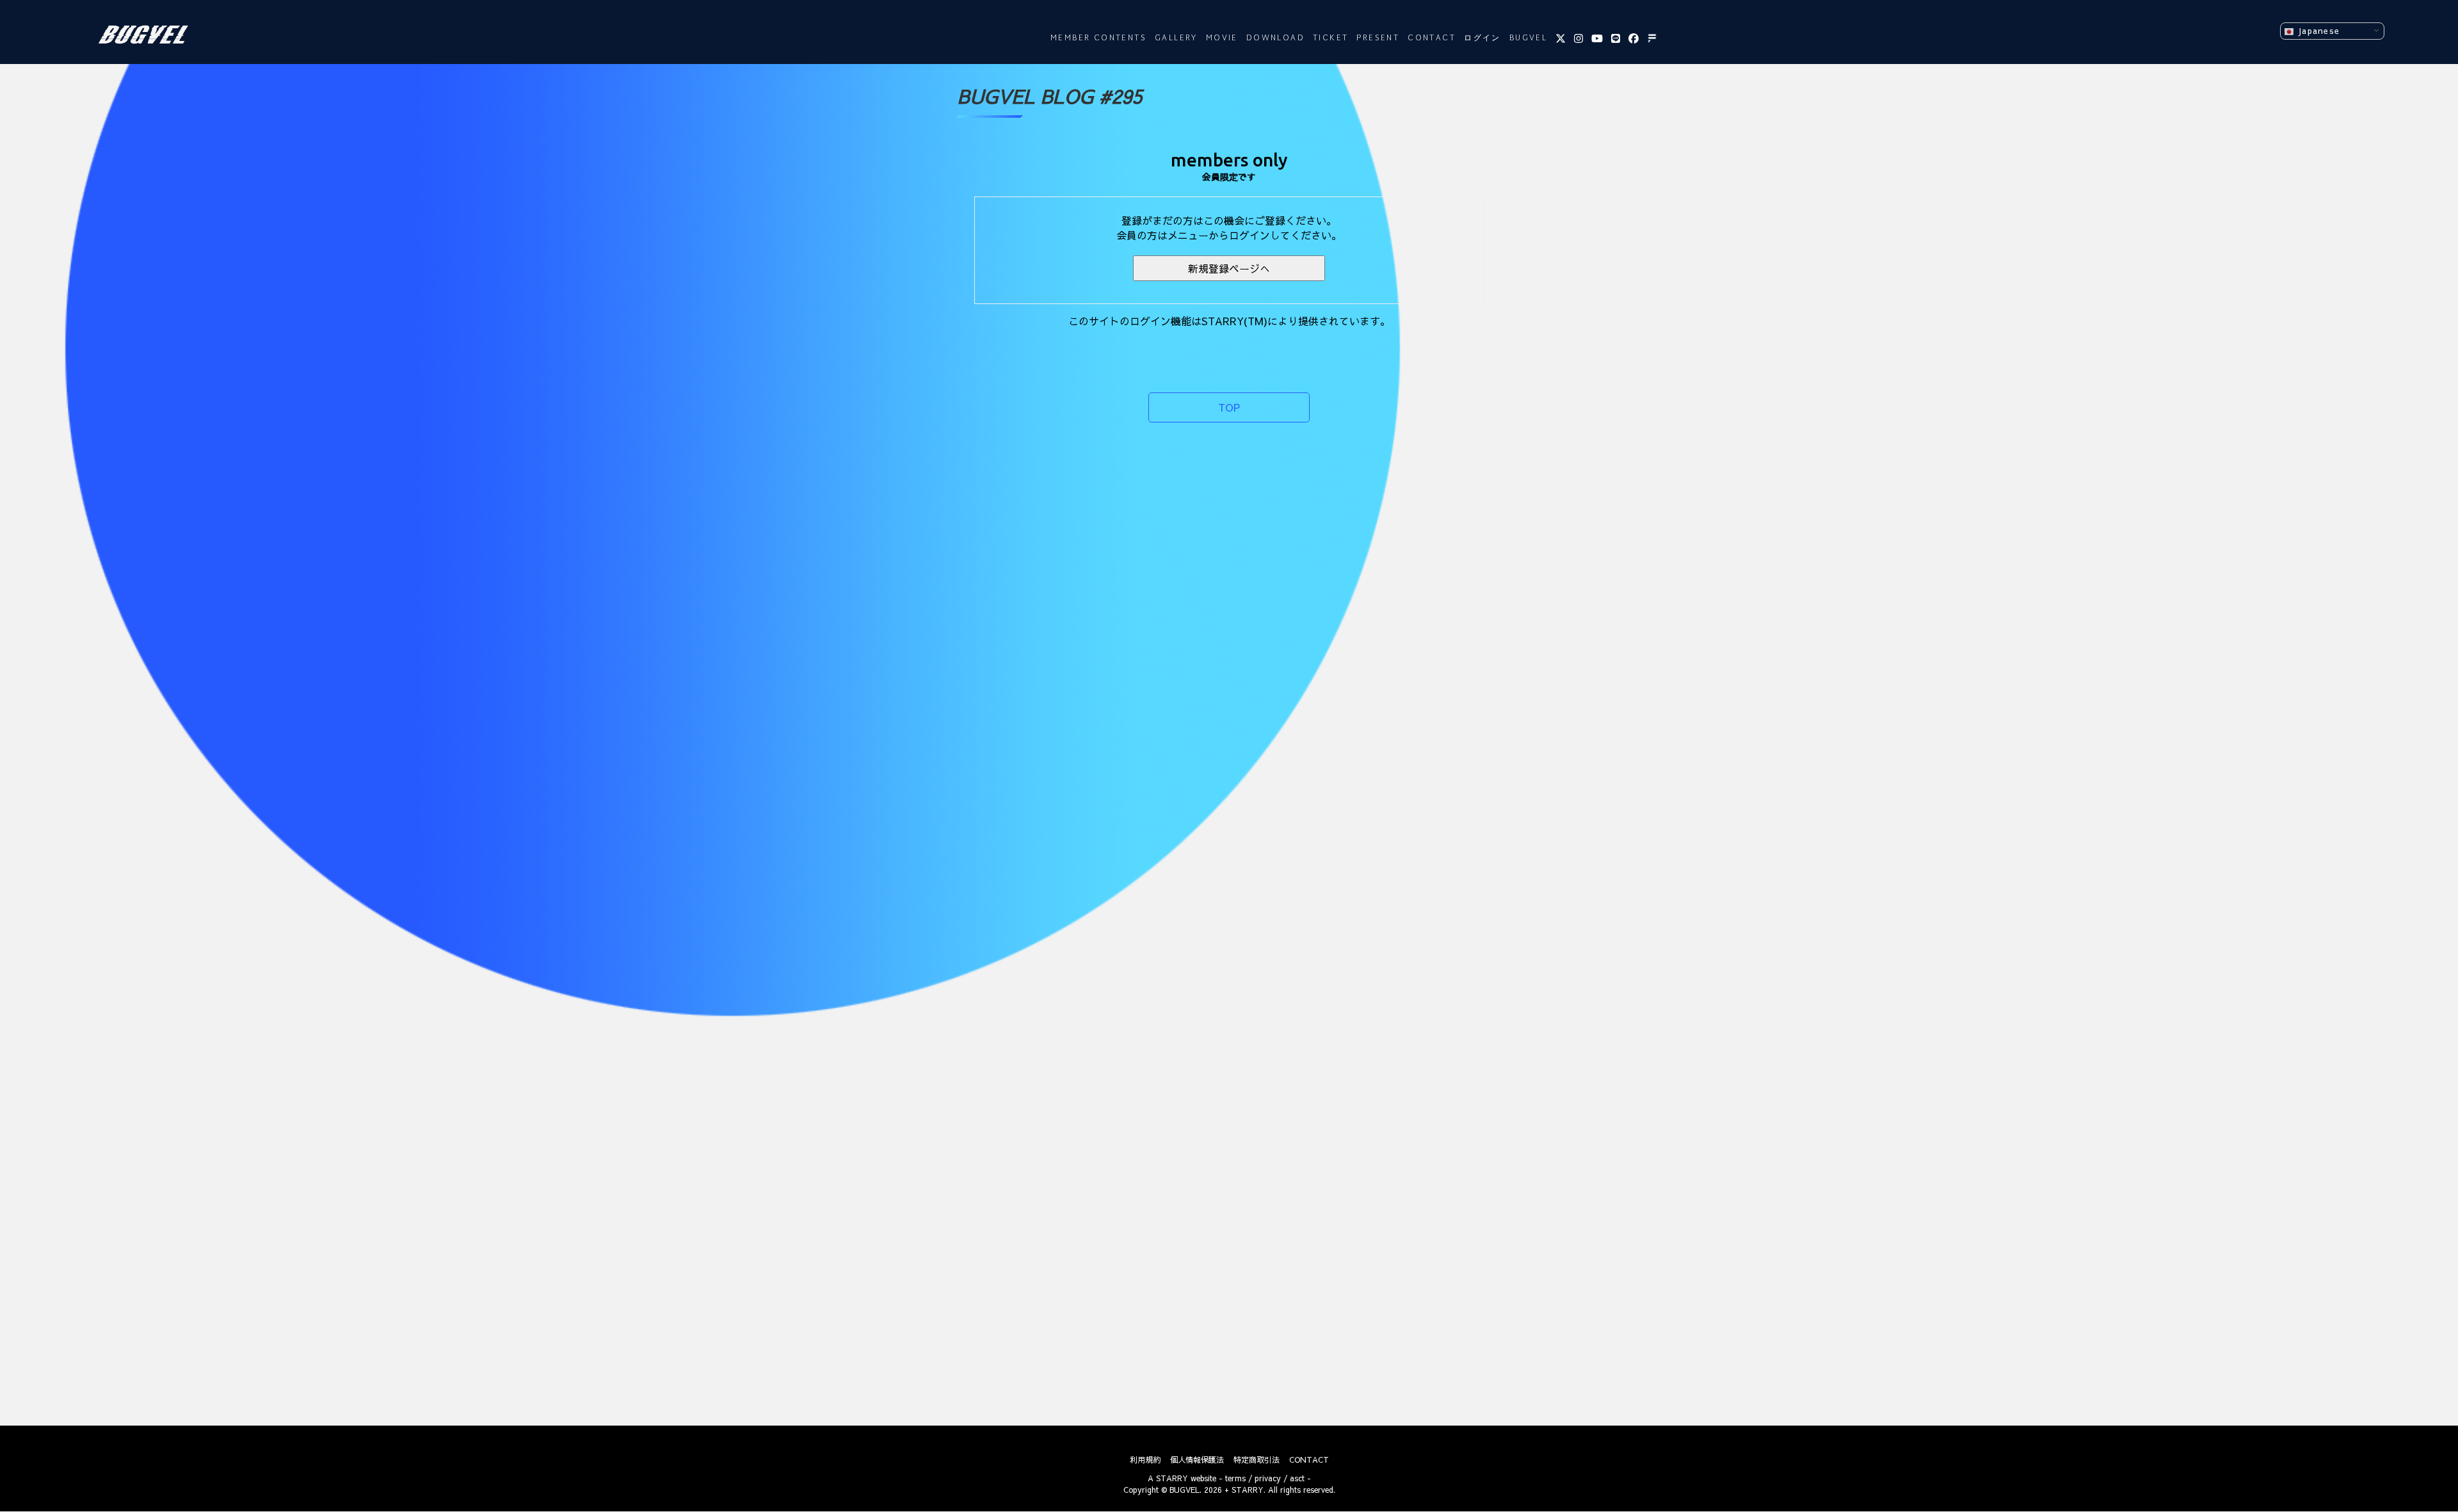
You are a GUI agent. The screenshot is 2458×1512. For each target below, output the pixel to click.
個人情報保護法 (1197, 1460)
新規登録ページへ (1229, 268)
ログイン (1482, 38)
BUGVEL (1528, 38)
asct (1297, 1478)
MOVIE (1222, 38)
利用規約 (1145, 1460)
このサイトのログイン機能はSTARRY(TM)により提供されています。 (1229, 321)
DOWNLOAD (1275, 38)
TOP (1229, 407)
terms (1235, 1478)
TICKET (1330, 38)
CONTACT (1432, 38)
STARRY (1172, 1478)
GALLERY (1176, 38)
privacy (1268, 1478)
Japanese (2317, 30)
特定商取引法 (1257, 1460)
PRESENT (1378, 38)
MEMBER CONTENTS (1098, 38)
